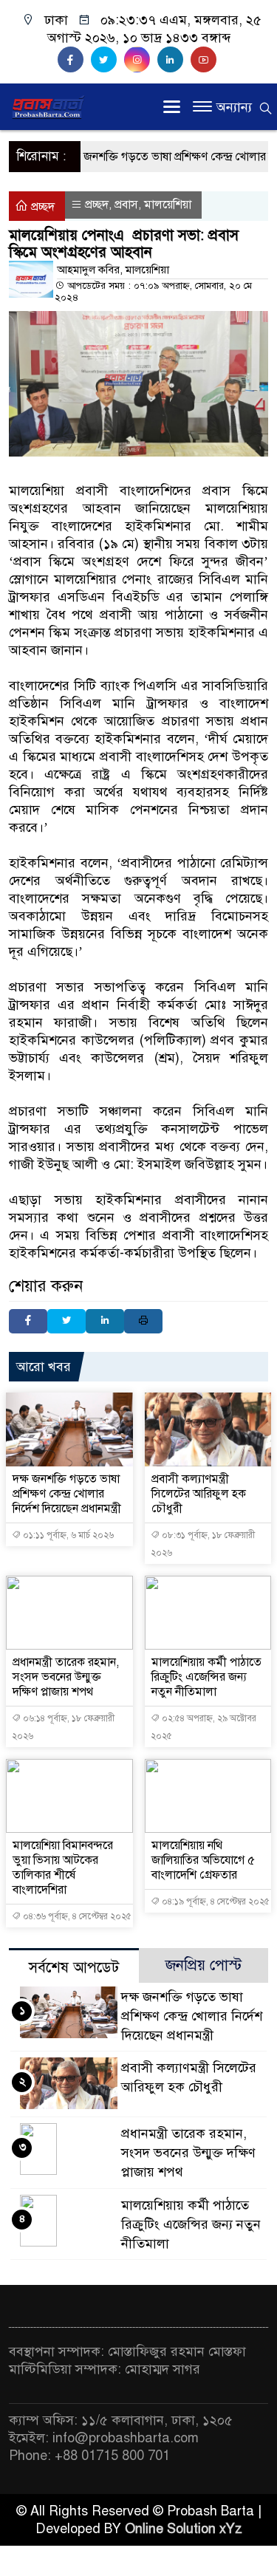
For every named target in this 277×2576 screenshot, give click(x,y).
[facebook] (74, 60)
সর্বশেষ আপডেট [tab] (74, 1968)
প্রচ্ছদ (41, 207)
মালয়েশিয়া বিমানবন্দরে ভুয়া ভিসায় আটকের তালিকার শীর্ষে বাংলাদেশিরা (63, 1868)
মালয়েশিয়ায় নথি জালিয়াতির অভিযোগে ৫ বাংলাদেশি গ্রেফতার (203, 1860)
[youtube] (205, 60)
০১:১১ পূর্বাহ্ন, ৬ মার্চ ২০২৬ (67, 1535)
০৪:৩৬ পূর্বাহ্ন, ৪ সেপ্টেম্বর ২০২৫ (76, 1916)
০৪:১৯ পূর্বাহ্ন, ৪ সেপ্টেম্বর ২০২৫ (215, 1902)
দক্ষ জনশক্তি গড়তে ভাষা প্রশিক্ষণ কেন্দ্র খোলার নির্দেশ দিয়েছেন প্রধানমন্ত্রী (67, 1494)
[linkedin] (174, 60)
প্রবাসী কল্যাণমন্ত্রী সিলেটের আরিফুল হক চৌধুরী (199, 1494)
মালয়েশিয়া (168, 205)
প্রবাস (126, 205)
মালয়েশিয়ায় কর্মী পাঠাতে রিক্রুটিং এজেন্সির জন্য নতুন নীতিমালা (206, 1677)
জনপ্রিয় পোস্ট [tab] (204, 1965)
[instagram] (141, 60)
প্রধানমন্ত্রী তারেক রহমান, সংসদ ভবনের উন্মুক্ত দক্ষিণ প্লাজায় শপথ (66, 1677)
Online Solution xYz (184, 2529)
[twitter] (107, 60)
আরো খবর (44, 1367)
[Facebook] (28, 1321)
